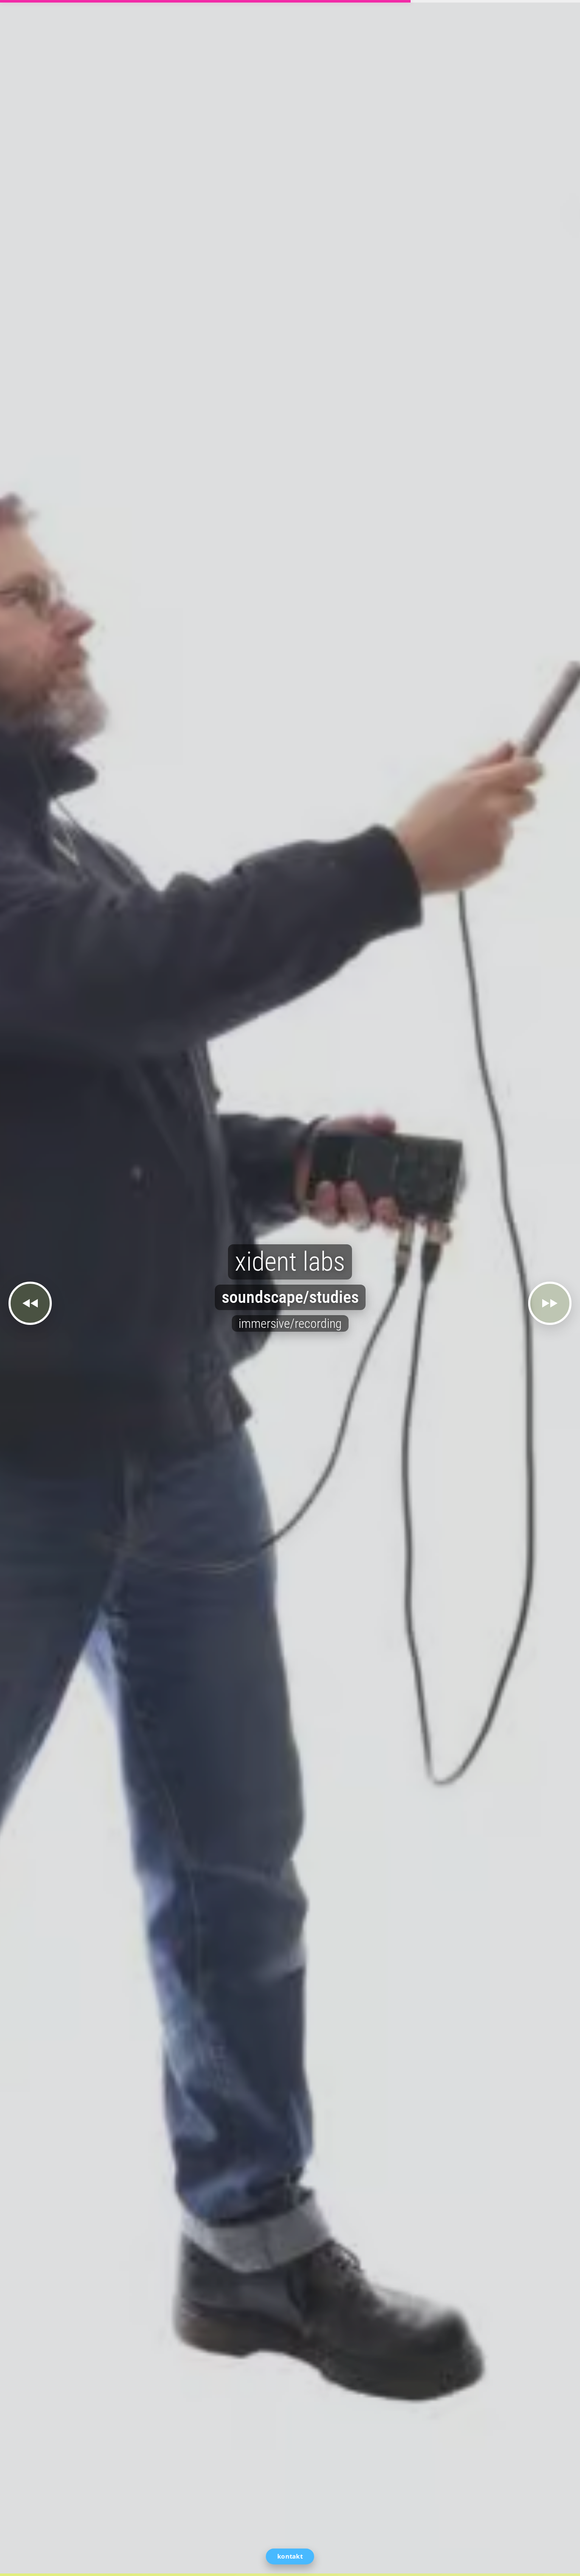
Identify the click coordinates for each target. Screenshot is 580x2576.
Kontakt (290, 2556)
